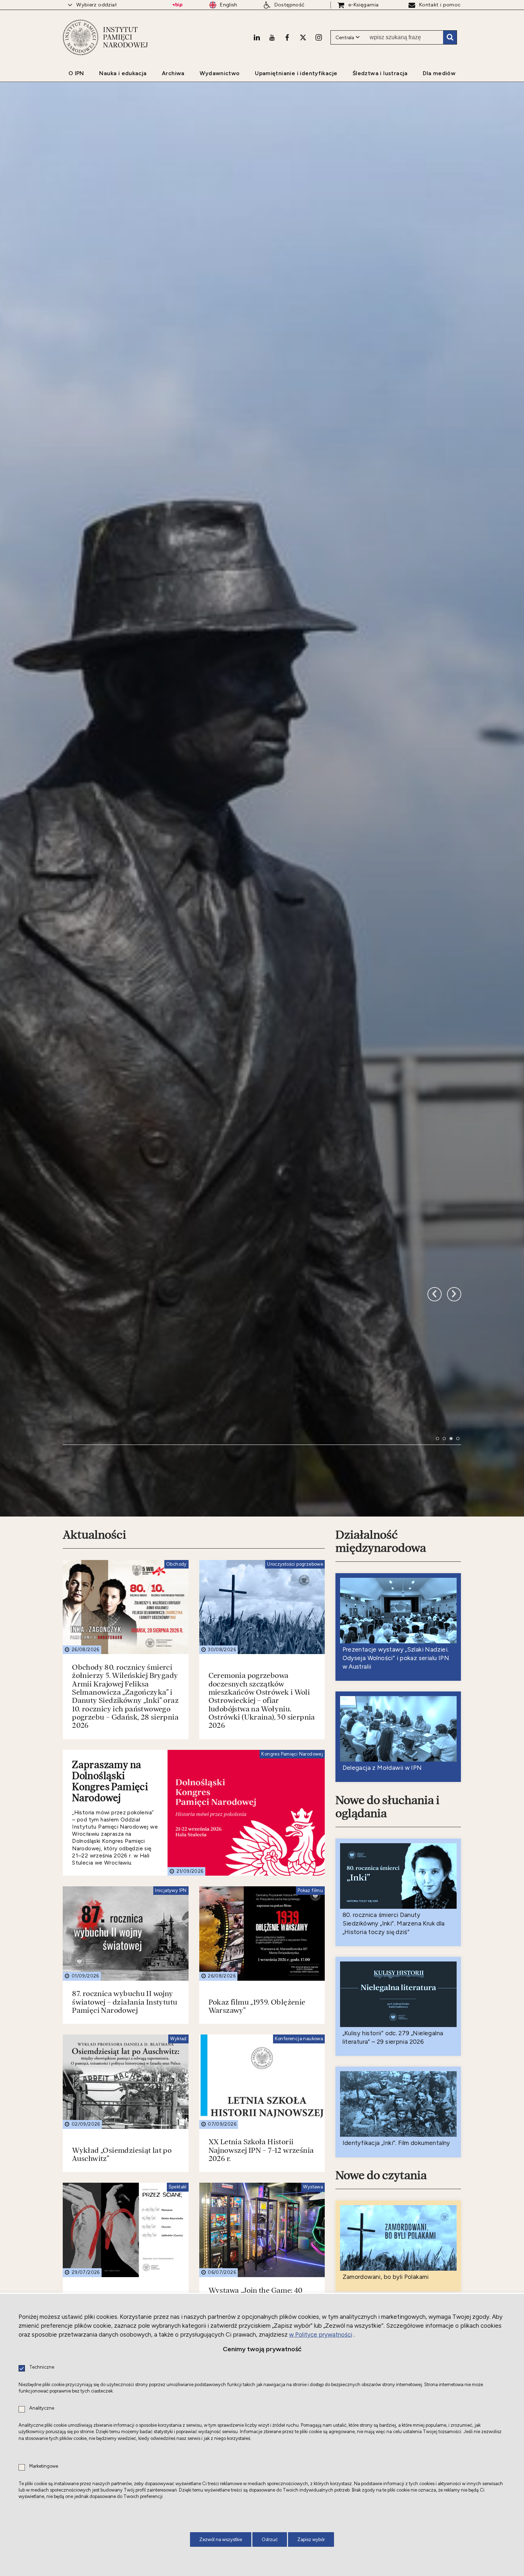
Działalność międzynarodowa (381, 1910)
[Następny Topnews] (435, 1607)
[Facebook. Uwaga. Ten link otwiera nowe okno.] (287, 37)
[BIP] (177, 5)
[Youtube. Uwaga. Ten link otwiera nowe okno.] (272, 37)
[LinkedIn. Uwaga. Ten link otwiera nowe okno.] (257, 37)
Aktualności (94, 1903)
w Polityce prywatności (321, 2334)
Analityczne (42, 2408)
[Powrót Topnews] (454, 1607)
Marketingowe (44, 2466)
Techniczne (42, 2367)
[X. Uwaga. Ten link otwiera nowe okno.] (303, 37)
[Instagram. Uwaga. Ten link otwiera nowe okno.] (319, 37)
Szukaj (450, 37)
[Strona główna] (81, 37)
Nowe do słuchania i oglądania (387, 2175)
